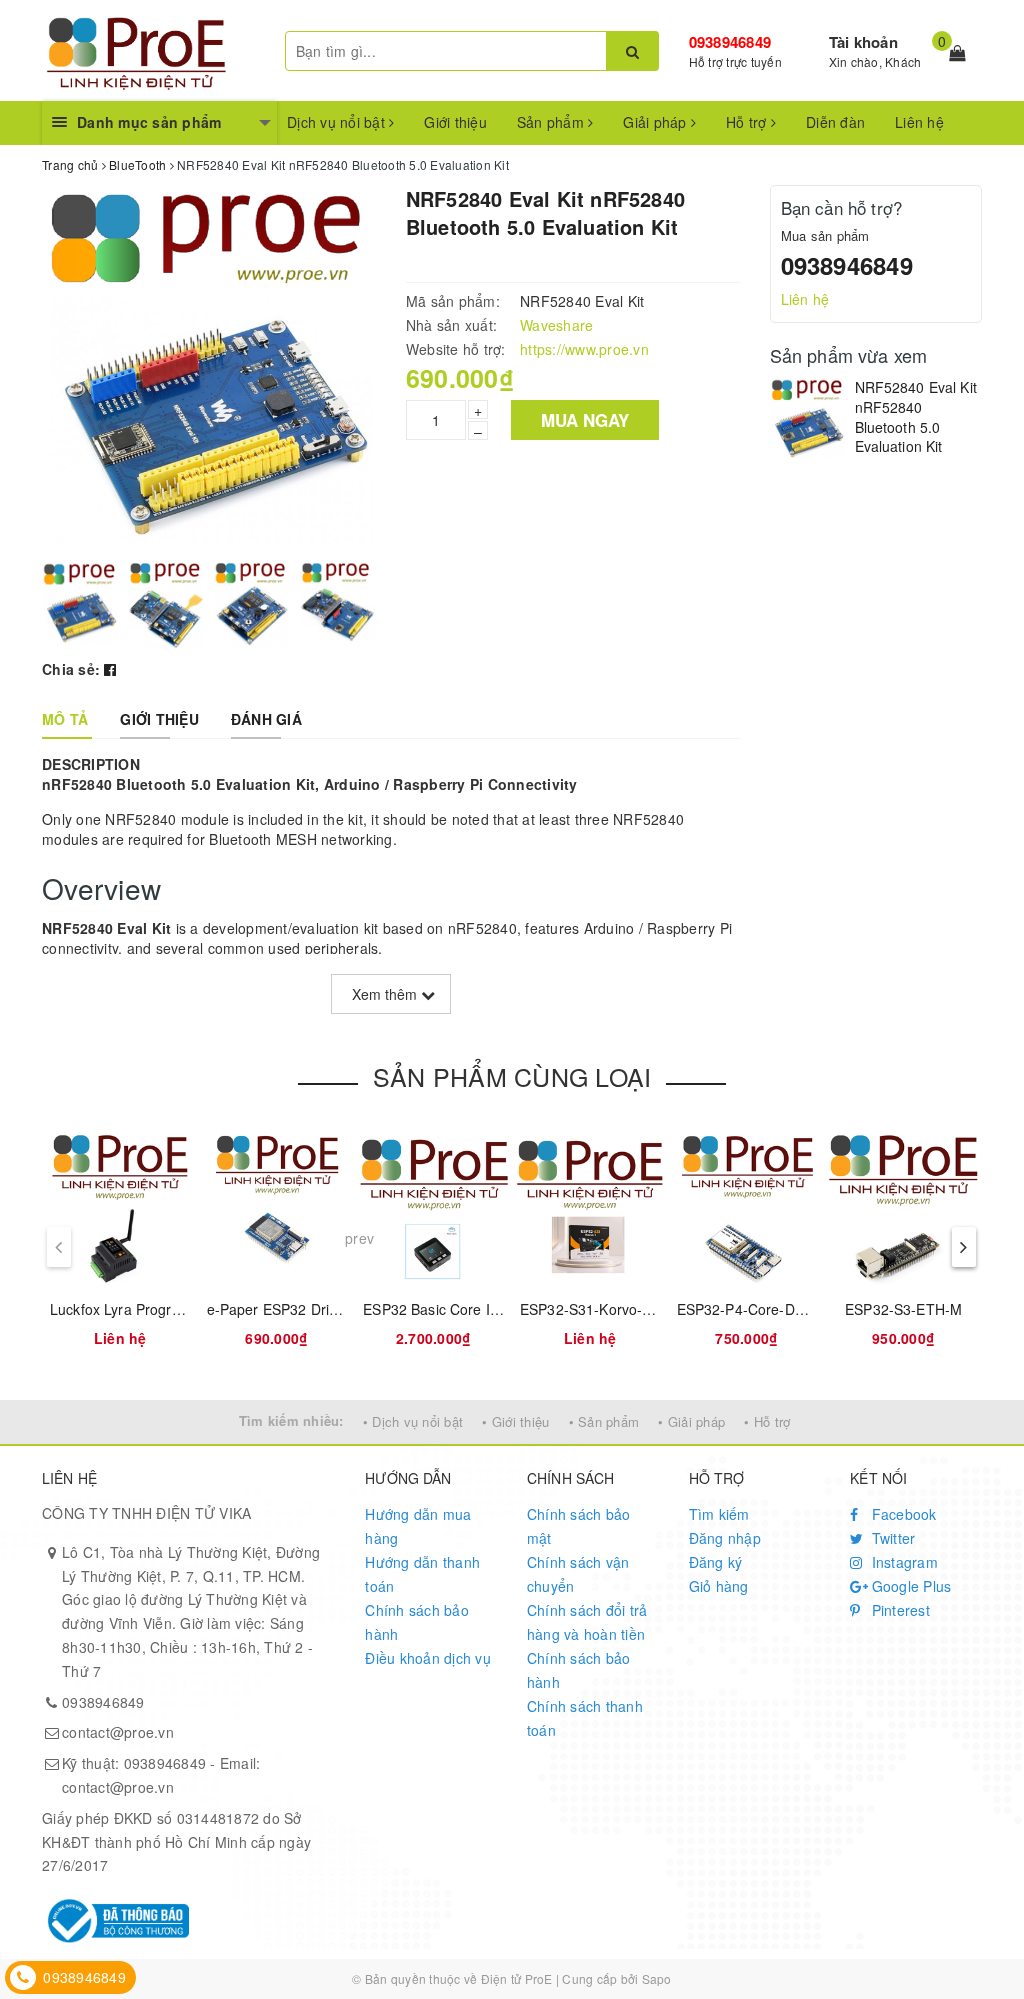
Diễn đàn (835, 122)
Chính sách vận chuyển (578, 1574)
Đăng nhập (725, 1538)
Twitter (891, 1538)
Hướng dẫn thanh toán (422, 1574)
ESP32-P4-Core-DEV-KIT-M (766, 1309)
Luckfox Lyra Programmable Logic (160, 1309)
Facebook (901, 1514)
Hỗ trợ (748, 122)
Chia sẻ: (71, 669)
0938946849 (730, 42)
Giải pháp (657, 122)
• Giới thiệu (515, 1421)
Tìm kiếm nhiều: (291, 1420)
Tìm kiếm (719, 1514)
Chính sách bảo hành (417, 1622)
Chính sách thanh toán (585, 1718)
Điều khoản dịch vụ (428, 1658)
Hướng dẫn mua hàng (418, 1526)
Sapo (657, 1978)
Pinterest (898, 1610)
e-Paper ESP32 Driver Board (300, 1309)
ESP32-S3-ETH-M (903, 1309)
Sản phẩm (552, 122)
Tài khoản (863, 42)
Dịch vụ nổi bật (338, 122)
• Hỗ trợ (767, 1421)
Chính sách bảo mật (579, 1526)
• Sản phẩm (604, 1421)
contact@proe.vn (118, 1732)
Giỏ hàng (719, 1586)
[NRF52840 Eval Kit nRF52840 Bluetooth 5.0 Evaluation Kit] (807, 419)
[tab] (65, 719)
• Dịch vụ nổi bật (413, 1421)
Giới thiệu (455, 122)
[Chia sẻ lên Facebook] (110, 669)
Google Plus (909, 1586)
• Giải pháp (691, 1421)
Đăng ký (716, 1562)
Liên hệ (919, 122)
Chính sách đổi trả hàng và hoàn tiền (587, 1622)
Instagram (902, 1562)
